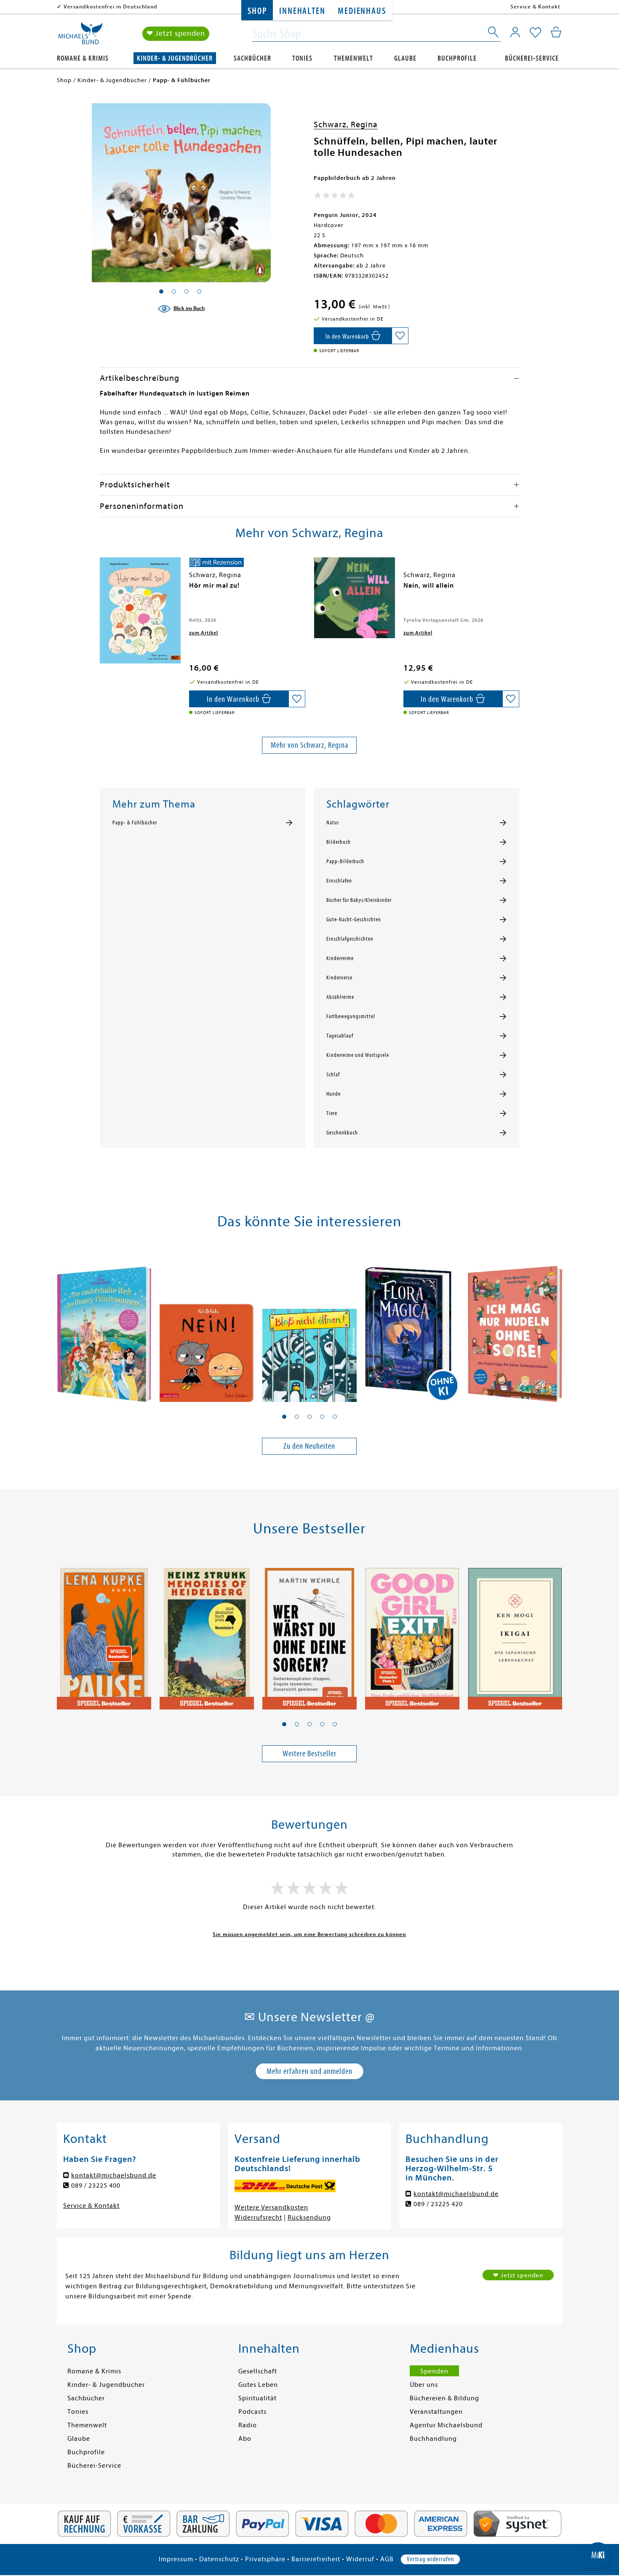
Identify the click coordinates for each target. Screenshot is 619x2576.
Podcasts (252, 2412)
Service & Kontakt (535, 7)
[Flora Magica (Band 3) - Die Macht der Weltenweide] (412, 1327)
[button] (284, 1417)
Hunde (334, 1094)
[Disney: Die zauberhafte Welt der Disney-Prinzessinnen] (104, 1327)
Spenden (434, 2371)
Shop (257, 11)
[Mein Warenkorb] (556, 32)
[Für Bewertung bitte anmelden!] (335, 197)
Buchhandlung (433, 2439)
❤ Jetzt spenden (176, 33)
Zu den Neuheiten (309, 1446)
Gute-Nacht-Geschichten (354, 920)
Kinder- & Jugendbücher (175, 58)
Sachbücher (252, 58)
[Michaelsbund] (80, 36)
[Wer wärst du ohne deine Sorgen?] (309, 1634)
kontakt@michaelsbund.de (114, 2175)
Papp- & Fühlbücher (135, 823)
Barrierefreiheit (316, 2559)
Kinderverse (339, 978)
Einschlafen (339, 881)
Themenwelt (354, 58)
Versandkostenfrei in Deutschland (111, 7)
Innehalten (302, 11)
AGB (387, 2559)
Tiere (332, 1113)
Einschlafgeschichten (350, 939)
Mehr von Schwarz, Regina (309, 745)
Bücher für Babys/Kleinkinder (359, 900)
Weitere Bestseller (309, 1753)
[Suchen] (494, 34)
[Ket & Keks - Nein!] (207, 1327)
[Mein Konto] (515, 32)
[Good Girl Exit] (412, 1634)
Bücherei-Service (532, 58)
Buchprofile (457, 58)
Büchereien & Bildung (444, 2398)
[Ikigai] (515, 1634)
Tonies (302, 58)
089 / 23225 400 (96, 2185)
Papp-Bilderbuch (345, 861)
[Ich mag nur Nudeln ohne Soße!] (515, 1327)
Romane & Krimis (83, 58)
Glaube (405, 58)
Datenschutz (219, 2559)
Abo (245, 2439)
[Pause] (104, 1634)
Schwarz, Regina (346, 124)
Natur (333, 823)
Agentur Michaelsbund (446, 2425)
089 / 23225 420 (438, 2204)
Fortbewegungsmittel (351, 1016)
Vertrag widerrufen (430, 2559)
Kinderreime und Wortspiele (358, 1055)
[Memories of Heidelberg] (207, 1634)
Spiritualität (257, 2398)
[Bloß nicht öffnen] (309, 1327)
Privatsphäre (265, 2559)
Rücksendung (309, 2218)
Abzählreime (340, 997)
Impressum (176, 2559)
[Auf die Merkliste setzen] (400, 336)
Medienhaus (362, 11)
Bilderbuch (339, 842)
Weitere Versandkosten (271, 2207)
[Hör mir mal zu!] (140, 611)
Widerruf (360, 2559)
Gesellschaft (258, 2371)
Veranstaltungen (436, 2412)
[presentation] (102, 590)
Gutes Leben (258, 2385)
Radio (248, 2425)
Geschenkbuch (342, 1133)
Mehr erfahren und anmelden (309, 2071)
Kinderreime (340, 958)
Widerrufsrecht (258, 2218)
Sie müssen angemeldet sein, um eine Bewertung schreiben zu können (309, 1934)
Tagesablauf (340, 1036)
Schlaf (333, 1075)
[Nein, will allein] (355, 598)
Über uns (424, 2385)
